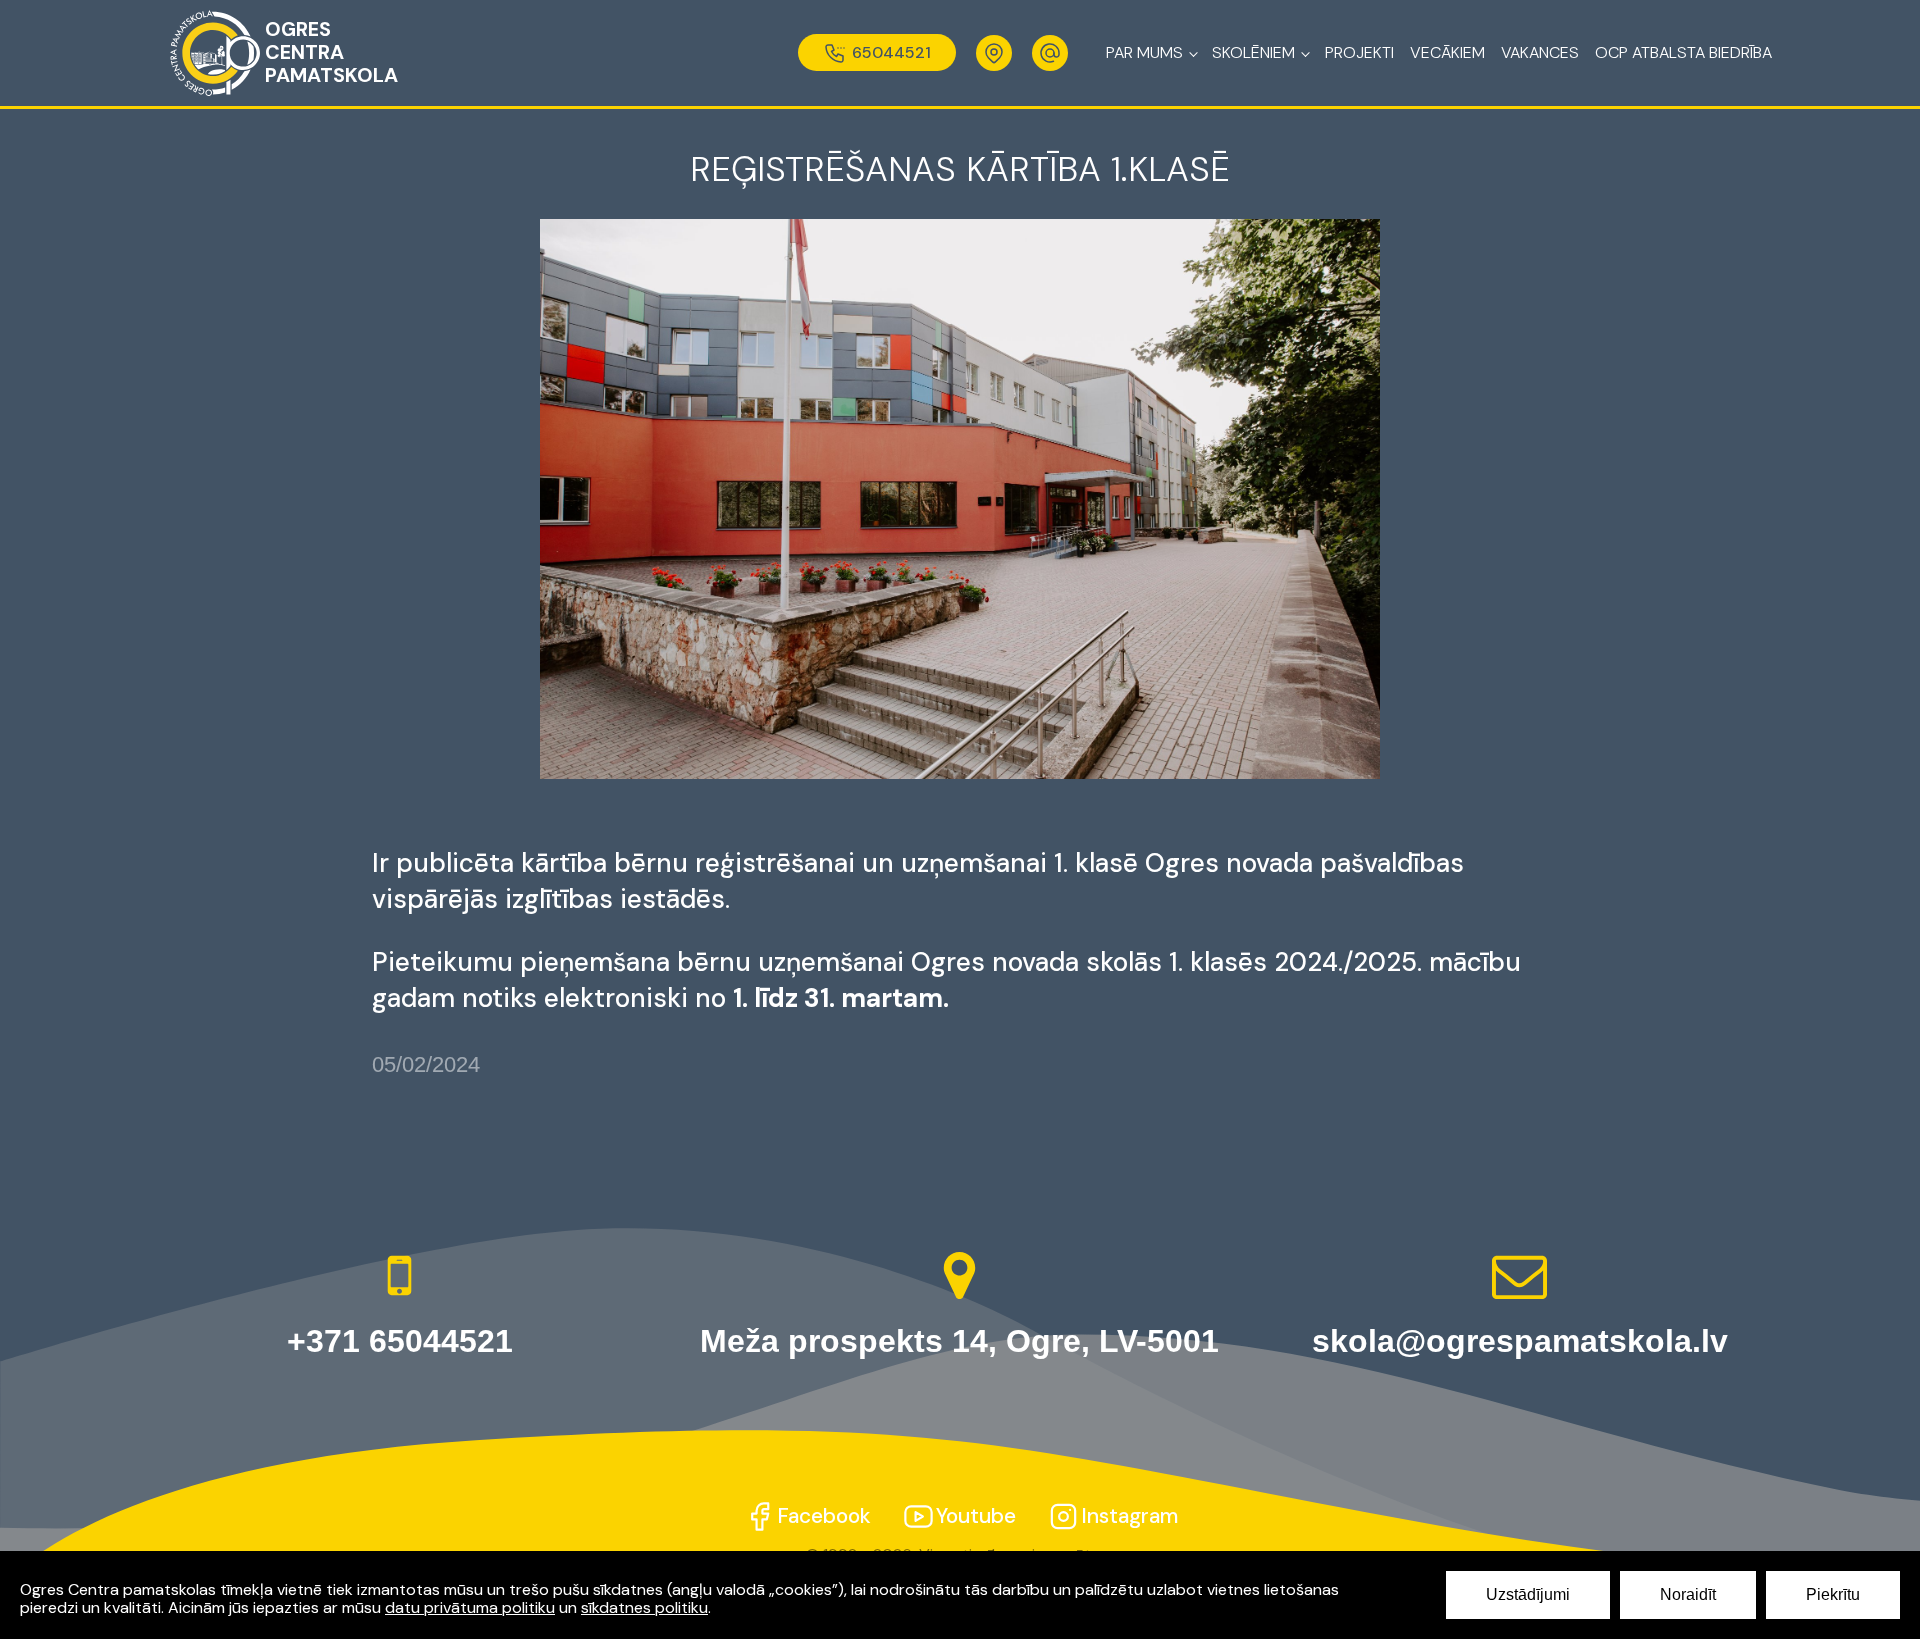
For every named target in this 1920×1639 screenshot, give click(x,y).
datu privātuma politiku (470, 1607)
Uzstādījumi (1528, 1594)
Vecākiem (1447, 52)
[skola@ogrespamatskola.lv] (1050, 53)
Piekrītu (1833, 1594)
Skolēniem (1253, 52)
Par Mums (1144, 52)
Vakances (1540, 52)
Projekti (1359, 52)
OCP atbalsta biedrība (1683, 52)
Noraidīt (1688, 1594)
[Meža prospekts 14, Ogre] (994, 53)
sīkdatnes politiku (644, 1607)
